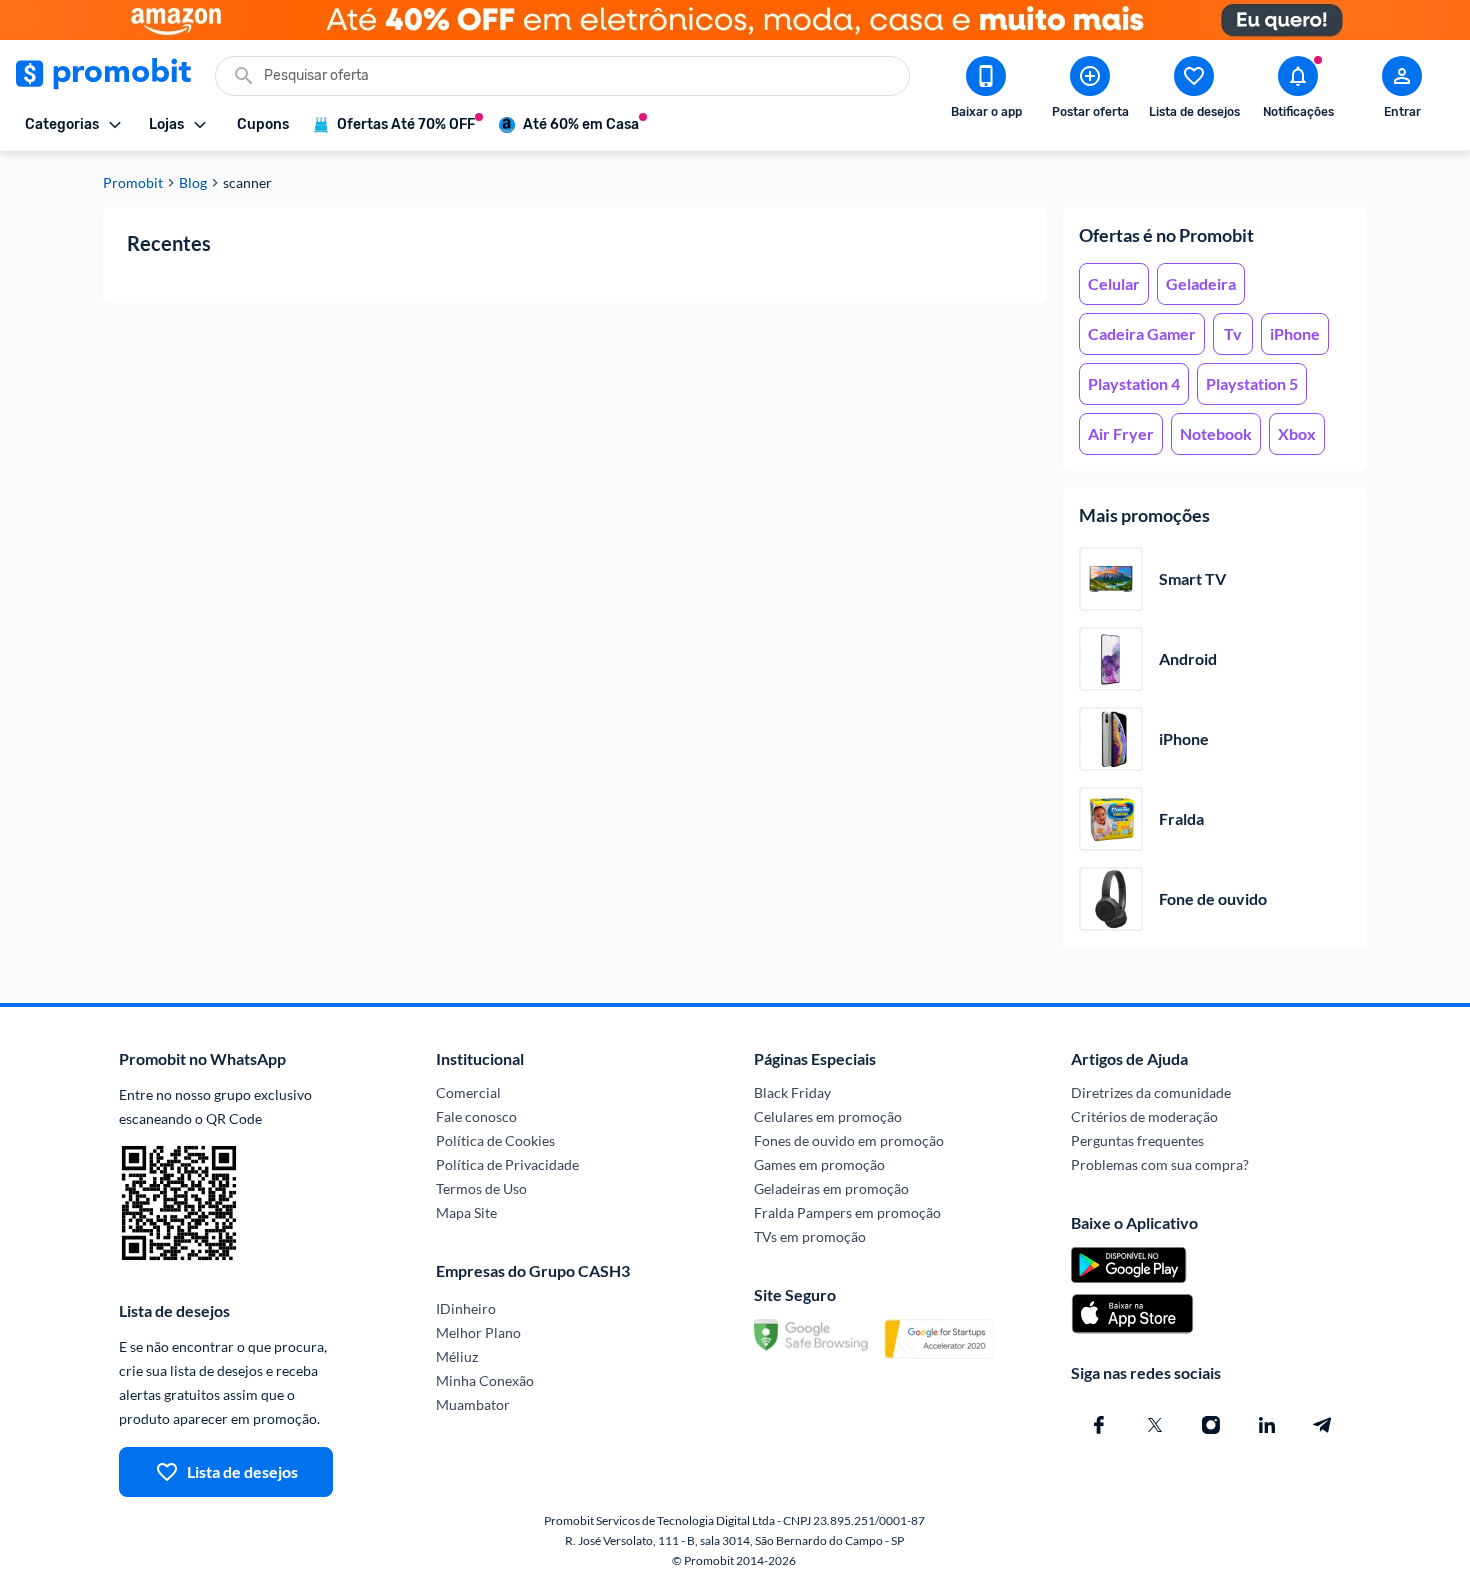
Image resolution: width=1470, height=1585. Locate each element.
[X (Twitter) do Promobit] (1155, 1425)
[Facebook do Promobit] (1099, 1425)
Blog (193, 183)
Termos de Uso (481, 1188)
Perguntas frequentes (1137, 1140)
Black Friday (792, 1092)
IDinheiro (466, 1308)
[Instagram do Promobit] (1211, 1425)
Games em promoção (819, 1164)
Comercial (468, 1092)
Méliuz (457, 1356)
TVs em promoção (810, 1236)
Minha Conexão (485, 1380)
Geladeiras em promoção (831, 1188)
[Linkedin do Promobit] (1267, 1425)
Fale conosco (476, 1116)
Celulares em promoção (828, 1116)
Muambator (473, 1404)
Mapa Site (466, 1212)
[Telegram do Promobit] (1323, 1425)
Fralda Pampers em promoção (847, 1212)
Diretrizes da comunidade (1151, 1092)
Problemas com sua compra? (1160, 1164)
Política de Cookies (495, 1140)
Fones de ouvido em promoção (849, 1140)
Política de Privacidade (507, 1164)
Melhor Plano (478, 1332)
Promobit (133, 183)
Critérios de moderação (1144, 1116)
